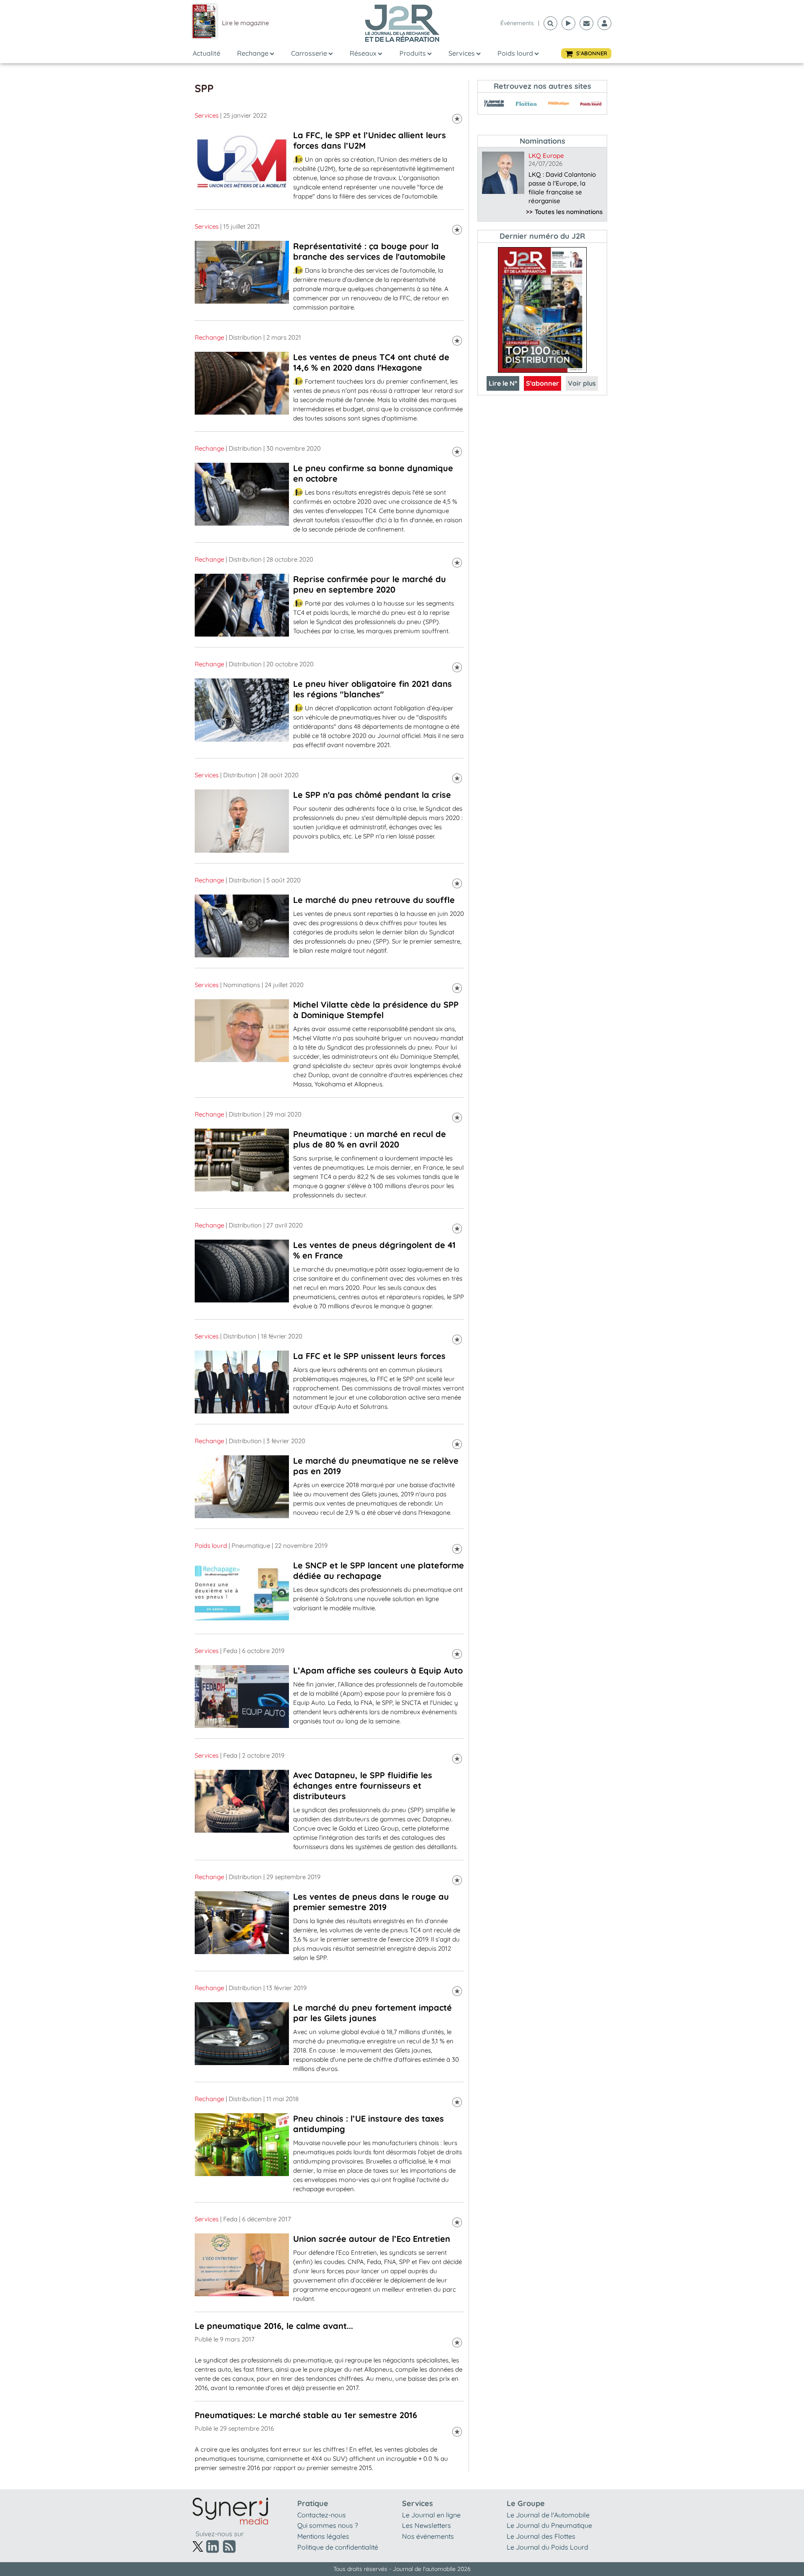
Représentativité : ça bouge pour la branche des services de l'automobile (369, 251)
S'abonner (542, 383)
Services (462, 53)
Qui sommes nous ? (328, 2525)
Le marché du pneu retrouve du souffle (374, 900)
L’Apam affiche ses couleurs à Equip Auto (378, 1670)
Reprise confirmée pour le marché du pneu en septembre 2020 (370, 584)
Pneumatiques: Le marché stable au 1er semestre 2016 (306, 2415)
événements (517, 23)
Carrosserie (309, 53)
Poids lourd (515, 53)
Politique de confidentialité (338, 2547)
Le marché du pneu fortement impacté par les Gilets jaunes (372, 2013)
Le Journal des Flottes (541, 2536)
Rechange (253, 53)
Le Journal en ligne (431, 2515)
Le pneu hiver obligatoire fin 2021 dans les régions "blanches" (372, 689)
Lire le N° (503, 383)
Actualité (206, 53)
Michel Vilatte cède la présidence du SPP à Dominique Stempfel (376, 1010)
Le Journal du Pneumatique (549, 2525)
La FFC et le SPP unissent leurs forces (369, 1356)
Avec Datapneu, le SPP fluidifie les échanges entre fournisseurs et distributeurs (363, 1786)
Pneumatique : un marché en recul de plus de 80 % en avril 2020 (370, 1139)
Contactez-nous (322, 2515)
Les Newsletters (426, 2525)
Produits (413, 53)
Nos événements (428, 2536)
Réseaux (363, 53)
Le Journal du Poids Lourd (548, 2547)
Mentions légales (323, 2536)
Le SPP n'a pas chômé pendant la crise (372, 795)
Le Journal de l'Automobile (548, 2515)
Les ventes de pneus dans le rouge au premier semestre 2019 (371, 1902)
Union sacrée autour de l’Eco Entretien (372, 2239)
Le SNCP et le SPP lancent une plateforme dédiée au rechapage (379, 1570)
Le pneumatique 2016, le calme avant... (274, 2326)
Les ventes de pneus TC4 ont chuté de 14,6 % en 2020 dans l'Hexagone (371, 362)
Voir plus (582, 383)
